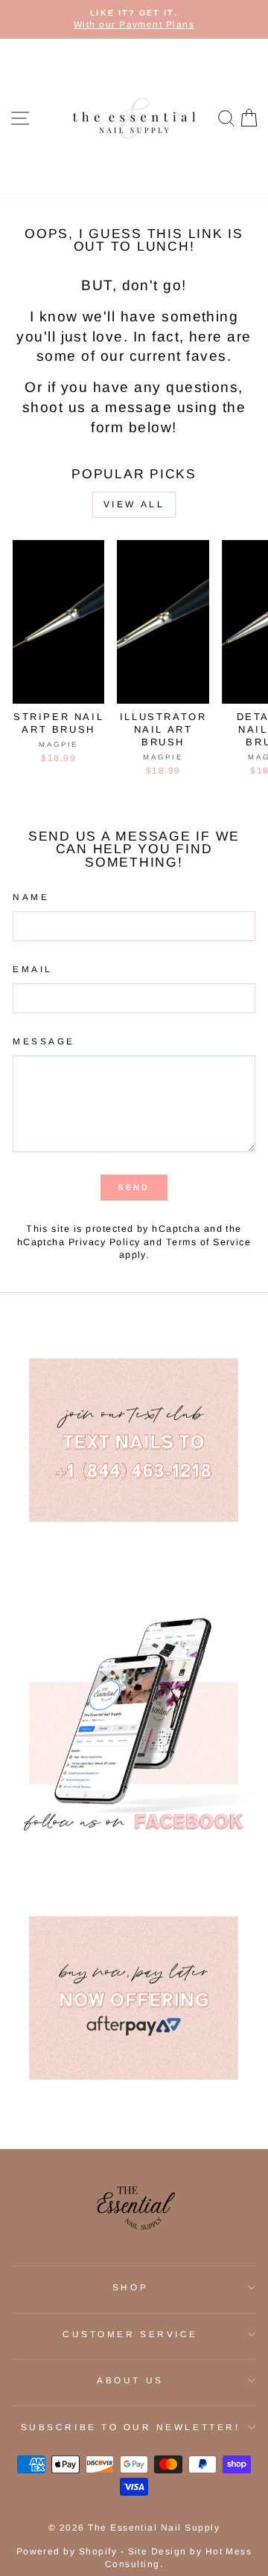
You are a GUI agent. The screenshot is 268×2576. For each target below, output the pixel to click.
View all (134, 504)
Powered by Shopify (67, 2551)
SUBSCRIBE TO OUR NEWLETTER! (130, 2427)
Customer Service (130, 2334)
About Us (130, 2380)
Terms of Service (209, 1242)
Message (44, 1041)
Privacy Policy (105, 1242)
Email (33, 969)
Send (134, 1187)
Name (31, 897)
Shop (130, 2287)
